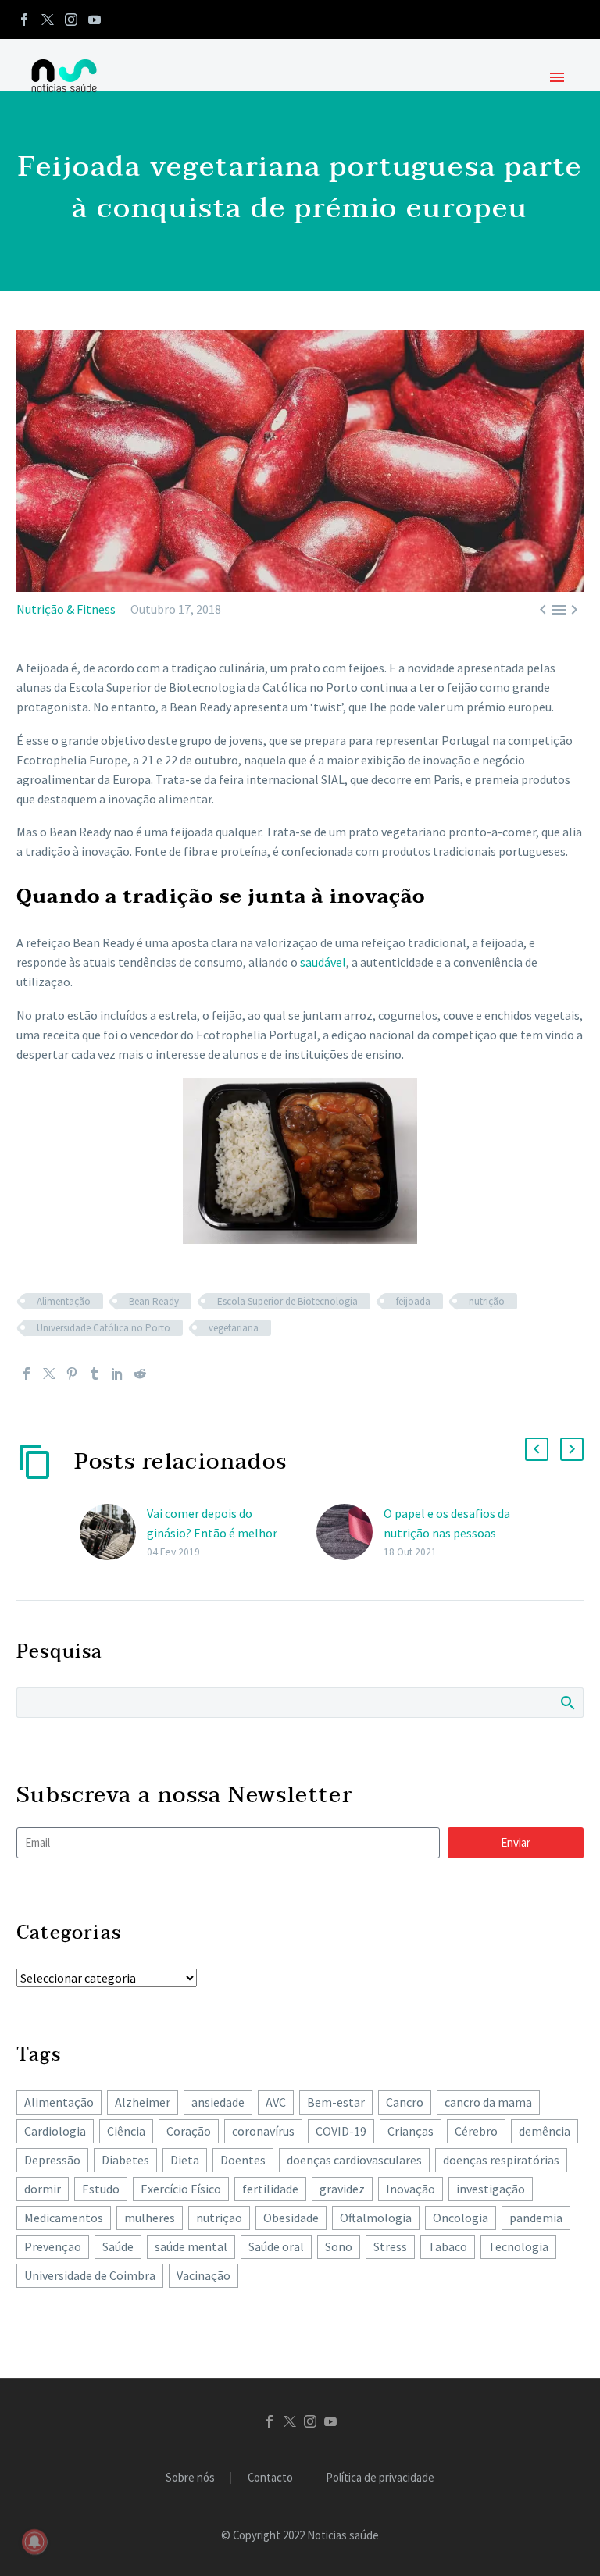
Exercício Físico (181, 2189)
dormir (43, 2189)
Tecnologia (518, 2246)
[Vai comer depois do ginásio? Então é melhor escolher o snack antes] (113, 1532)
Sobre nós (190, 2478)
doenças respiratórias (501, 2160)
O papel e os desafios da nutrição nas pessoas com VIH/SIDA (447, 1533)
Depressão (52, 2160)
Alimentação (64, 1301)
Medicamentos (64, 2218)
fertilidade (270, 2189)
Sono (339, 2246)
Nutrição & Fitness (66, 609)
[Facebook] (24, 20)
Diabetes (125, 2160)
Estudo (101, 2189)
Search (567, 1702)
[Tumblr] (95, 1374)
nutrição (487, 1301)
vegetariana (234, 1328)
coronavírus (263, 2131)
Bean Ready (154, 1301)
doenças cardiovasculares (354, 2160)
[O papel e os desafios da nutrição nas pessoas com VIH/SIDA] (350, 1532)
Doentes (243, 2160)
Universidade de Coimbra (90, 2275)
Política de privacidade (380, 2478)
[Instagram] (71, 20)
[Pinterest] (72, 1374)
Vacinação (204, 2275)
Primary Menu (557, 77)
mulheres (150, 2218)
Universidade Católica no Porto (104, 1328)
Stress (390, 2246)
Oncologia (461, 2218)
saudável (323, 962)
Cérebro (476, 2131)
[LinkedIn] (117, 1374)
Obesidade (291, 2218)
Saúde (118, 2246)
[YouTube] (95, 20)
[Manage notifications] (34, 2542)
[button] (537, 1449)
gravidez (342, 2189)
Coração (189, 2131)
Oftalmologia (376, 2218)
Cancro (405, 2102)
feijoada (413, 1301)
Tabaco (448, 2246)
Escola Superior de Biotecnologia (287, 1301)
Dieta (185, 2160)
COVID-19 (341, 2131)
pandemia (536, 2218)
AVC (276, 2102)
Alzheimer (143, 2102)
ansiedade (218, 2102)
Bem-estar (336, 2102)
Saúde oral (276, 2246)
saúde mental (191, 2246)
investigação (491, 2189)
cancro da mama (488, 2102)
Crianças (411, 2131)
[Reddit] (140, 1374)
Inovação (411, 2189)
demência (545, 2131)
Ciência (126, 2131)
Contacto (270, 2478)
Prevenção (53, 2246)
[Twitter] (48, 20)
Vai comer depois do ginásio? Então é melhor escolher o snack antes (212, 1533)
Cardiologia (55, 2131)
